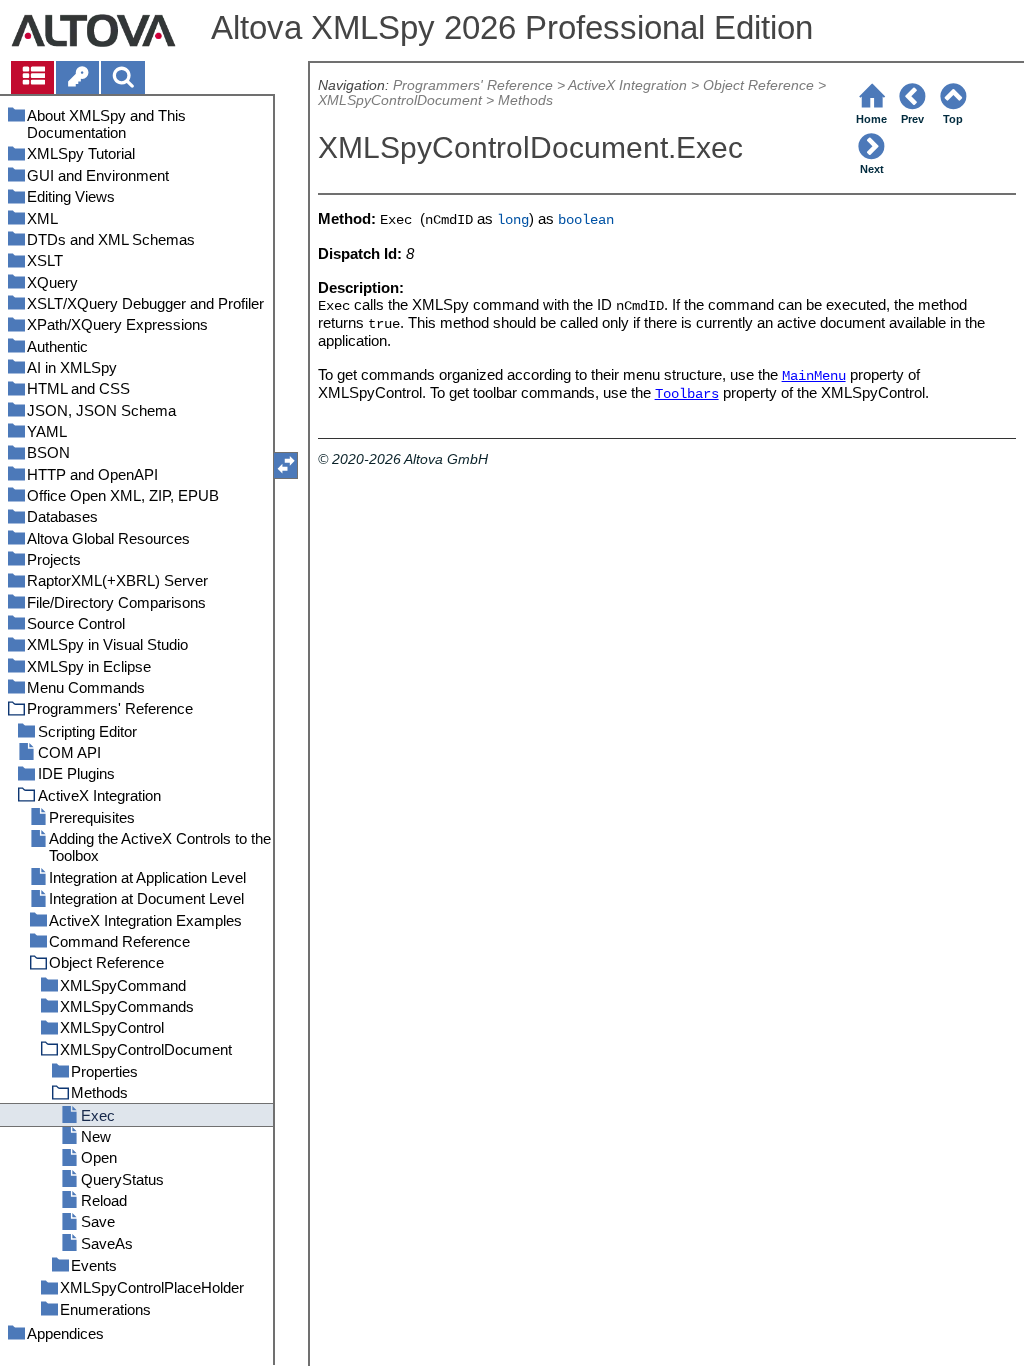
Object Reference (758, 85)
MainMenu (814, 376)
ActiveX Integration (627, 85)
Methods (525, 100)
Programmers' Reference (473, 85)
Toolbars (687, 394)
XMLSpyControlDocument (400, 100)
